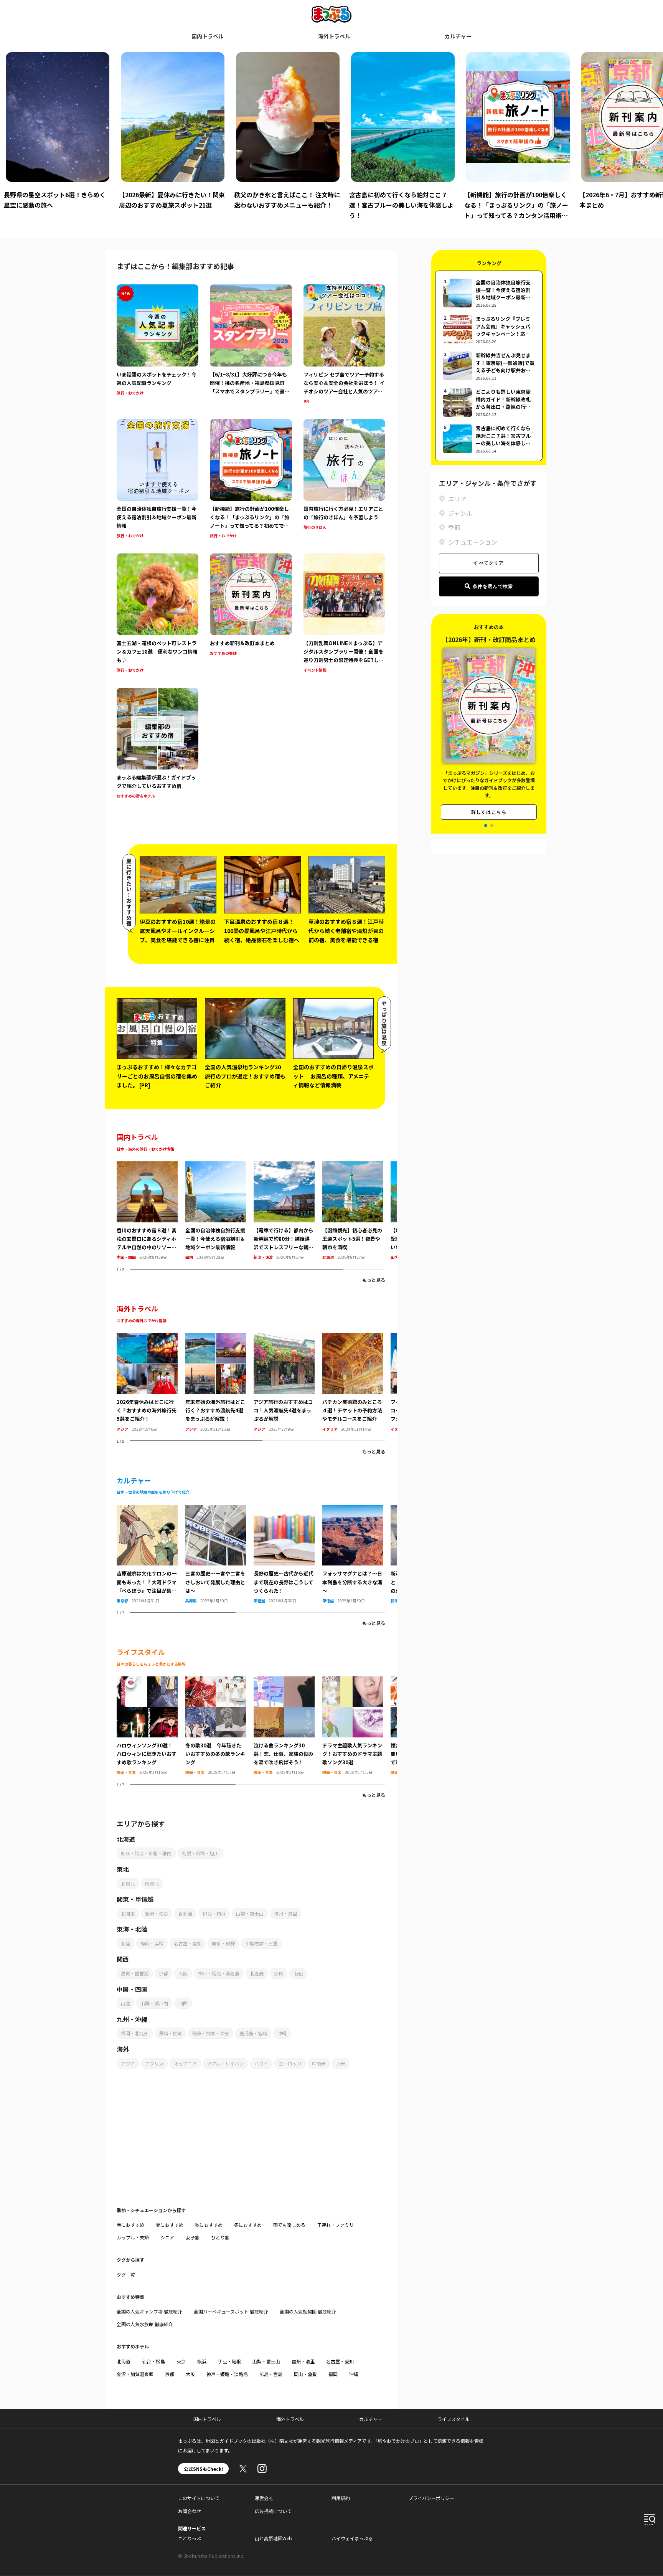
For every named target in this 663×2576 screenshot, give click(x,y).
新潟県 (396, 1601)
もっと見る (374, 1280)
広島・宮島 (271, 2374)
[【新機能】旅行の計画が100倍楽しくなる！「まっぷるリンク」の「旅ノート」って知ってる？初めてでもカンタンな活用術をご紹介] (251, 480)
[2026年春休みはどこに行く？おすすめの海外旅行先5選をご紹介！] (147, 1338)
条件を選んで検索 (493, 586)
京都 (163, 1973)
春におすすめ (130, 2225)
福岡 (333, 2374)
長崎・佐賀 (170, 2033)
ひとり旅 (220, 2237)
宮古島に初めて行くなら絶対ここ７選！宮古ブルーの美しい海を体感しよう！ (286, 205)
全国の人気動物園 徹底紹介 (308, 2311)
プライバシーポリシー (431, 2498)
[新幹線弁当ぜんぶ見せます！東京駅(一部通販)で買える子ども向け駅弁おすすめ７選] (489, 366)
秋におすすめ (209, 2225)
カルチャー (458, 36)
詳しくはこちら (489, 802)
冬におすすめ (248, 2225)
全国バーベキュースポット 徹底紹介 (231, 2311)
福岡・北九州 (135, 2033)
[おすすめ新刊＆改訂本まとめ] (251, 614)
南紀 (298, 1973)
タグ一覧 (126, 2275)
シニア (167, 2237)
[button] (486, 826)
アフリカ (154, 2063)
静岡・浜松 (152, 1943)
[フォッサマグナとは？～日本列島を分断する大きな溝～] (353, 1509)
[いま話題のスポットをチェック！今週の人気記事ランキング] (158, 345)
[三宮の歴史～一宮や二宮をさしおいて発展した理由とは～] (216, 1509)
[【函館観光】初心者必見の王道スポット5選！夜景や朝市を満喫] (353, 1166)
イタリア (330, 1429)
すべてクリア (489, 563)
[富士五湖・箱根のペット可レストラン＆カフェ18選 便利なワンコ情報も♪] (158, 614)
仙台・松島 (153, 2361)
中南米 (319, 2063)
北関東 (128, 1913)
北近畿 (257, 1973)
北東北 (128, 1883)
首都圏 (185, 1913)
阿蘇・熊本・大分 (211, 2033)
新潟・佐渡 (263, 1257)
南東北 (152, 1883)
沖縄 (282, 2033)
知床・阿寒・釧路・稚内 (146, 1853)
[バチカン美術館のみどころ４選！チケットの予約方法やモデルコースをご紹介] (353, 1338)
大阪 (183, 1973)
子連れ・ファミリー (338, 2225)
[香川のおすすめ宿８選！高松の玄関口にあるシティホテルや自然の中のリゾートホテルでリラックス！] (147, 1166)
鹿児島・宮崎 (253, 2033)
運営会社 (264, 2498)
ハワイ (261, 2063)
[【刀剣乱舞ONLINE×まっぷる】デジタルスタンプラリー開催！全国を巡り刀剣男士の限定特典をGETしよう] (344, 614)
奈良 (279, 1973)
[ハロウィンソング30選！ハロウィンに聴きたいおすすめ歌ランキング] (147, 1681)
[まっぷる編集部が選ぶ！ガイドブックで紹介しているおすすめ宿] (158, 744)
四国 (183, 2003)
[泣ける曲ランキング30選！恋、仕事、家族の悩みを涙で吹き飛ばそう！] (284, 1681)
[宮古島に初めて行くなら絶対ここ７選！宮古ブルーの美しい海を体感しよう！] (489, 439)
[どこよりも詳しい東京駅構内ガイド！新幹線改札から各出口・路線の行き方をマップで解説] (489, 402)
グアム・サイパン (226, 2063)
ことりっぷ (190, 2538)
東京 (181, 2361)
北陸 (125, 1943)
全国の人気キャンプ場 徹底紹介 (149, 2311)
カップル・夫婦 (133, 2237)
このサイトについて (199, 2498)
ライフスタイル (454, 2419)
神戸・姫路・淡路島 (219, 1973)
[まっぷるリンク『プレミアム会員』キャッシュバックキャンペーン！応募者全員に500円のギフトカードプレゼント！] (489, 329)
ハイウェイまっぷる (352, 2538)
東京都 (122, 1601)
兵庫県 (191, 1601)
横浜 (202, 2361)
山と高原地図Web (273, 2538)
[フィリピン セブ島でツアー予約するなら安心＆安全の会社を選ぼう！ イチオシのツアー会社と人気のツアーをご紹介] (344, 345)
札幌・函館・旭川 (200, 1853)
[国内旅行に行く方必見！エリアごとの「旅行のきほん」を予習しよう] (344, 480)
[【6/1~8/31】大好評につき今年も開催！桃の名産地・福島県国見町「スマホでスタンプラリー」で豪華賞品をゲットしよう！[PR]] (251, 345)
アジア (122, 1429)
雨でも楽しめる (289, 2225)
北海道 (328, 1257)
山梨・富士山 (250, 1913)
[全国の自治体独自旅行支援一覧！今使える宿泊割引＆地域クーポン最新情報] (158, 480)
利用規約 (341, 2498)
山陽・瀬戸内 (154, 2003)
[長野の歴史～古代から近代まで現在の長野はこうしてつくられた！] (284, 1509)
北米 (341, 2063)
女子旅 (193, 2237)
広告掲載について (273, 2511)
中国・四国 (126, 1257)
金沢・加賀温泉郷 (135, 2374)
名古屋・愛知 (188, 1943)
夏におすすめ (170, 2225)
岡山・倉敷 (305, 2374)
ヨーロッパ (290, 2063)
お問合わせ (190, 2511)
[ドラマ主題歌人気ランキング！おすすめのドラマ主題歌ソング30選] (353, 1681)
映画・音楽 (126, 1772)
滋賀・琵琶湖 (135, 1973)
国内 (189, 1257)
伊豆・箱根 (214, 1913)
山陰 (125, 2003)
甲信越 (259, 1601)
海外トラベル (334, 36)
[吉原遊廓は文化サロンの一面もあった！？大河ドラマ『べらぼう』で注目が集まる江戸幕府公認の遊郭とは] (147, 1509)
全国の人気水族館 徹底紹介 (145, 2324)
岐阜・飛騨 (223, 1943)
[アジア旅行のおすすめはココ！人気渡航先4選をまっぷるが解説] (284, 1338)
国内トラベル (208, 36)
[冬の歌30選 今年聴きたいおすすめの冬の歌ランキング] (216, 1681)
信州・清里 (285, 1913)
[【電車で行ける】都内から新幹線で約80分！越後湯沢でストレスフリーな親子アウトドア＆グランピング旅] (284, 1166)
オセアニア (185, 2063)
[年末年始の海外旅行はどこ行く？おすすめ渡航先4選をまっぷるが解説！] (216, 1338)
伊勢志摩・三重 (261, 1943)
